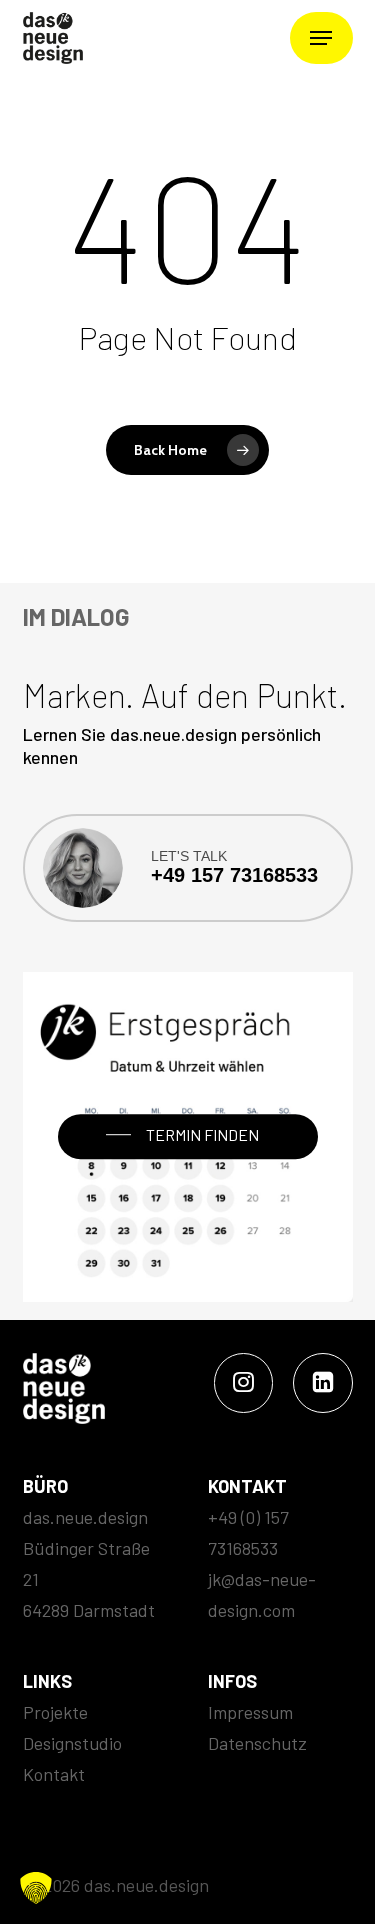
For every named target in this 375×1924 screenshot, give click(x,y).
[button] (321, 38)
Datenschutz (257, 1743)
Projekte (55, 1712)
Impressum (250, 1712)
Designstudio (72, 1743)
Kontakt (54, 1774)
